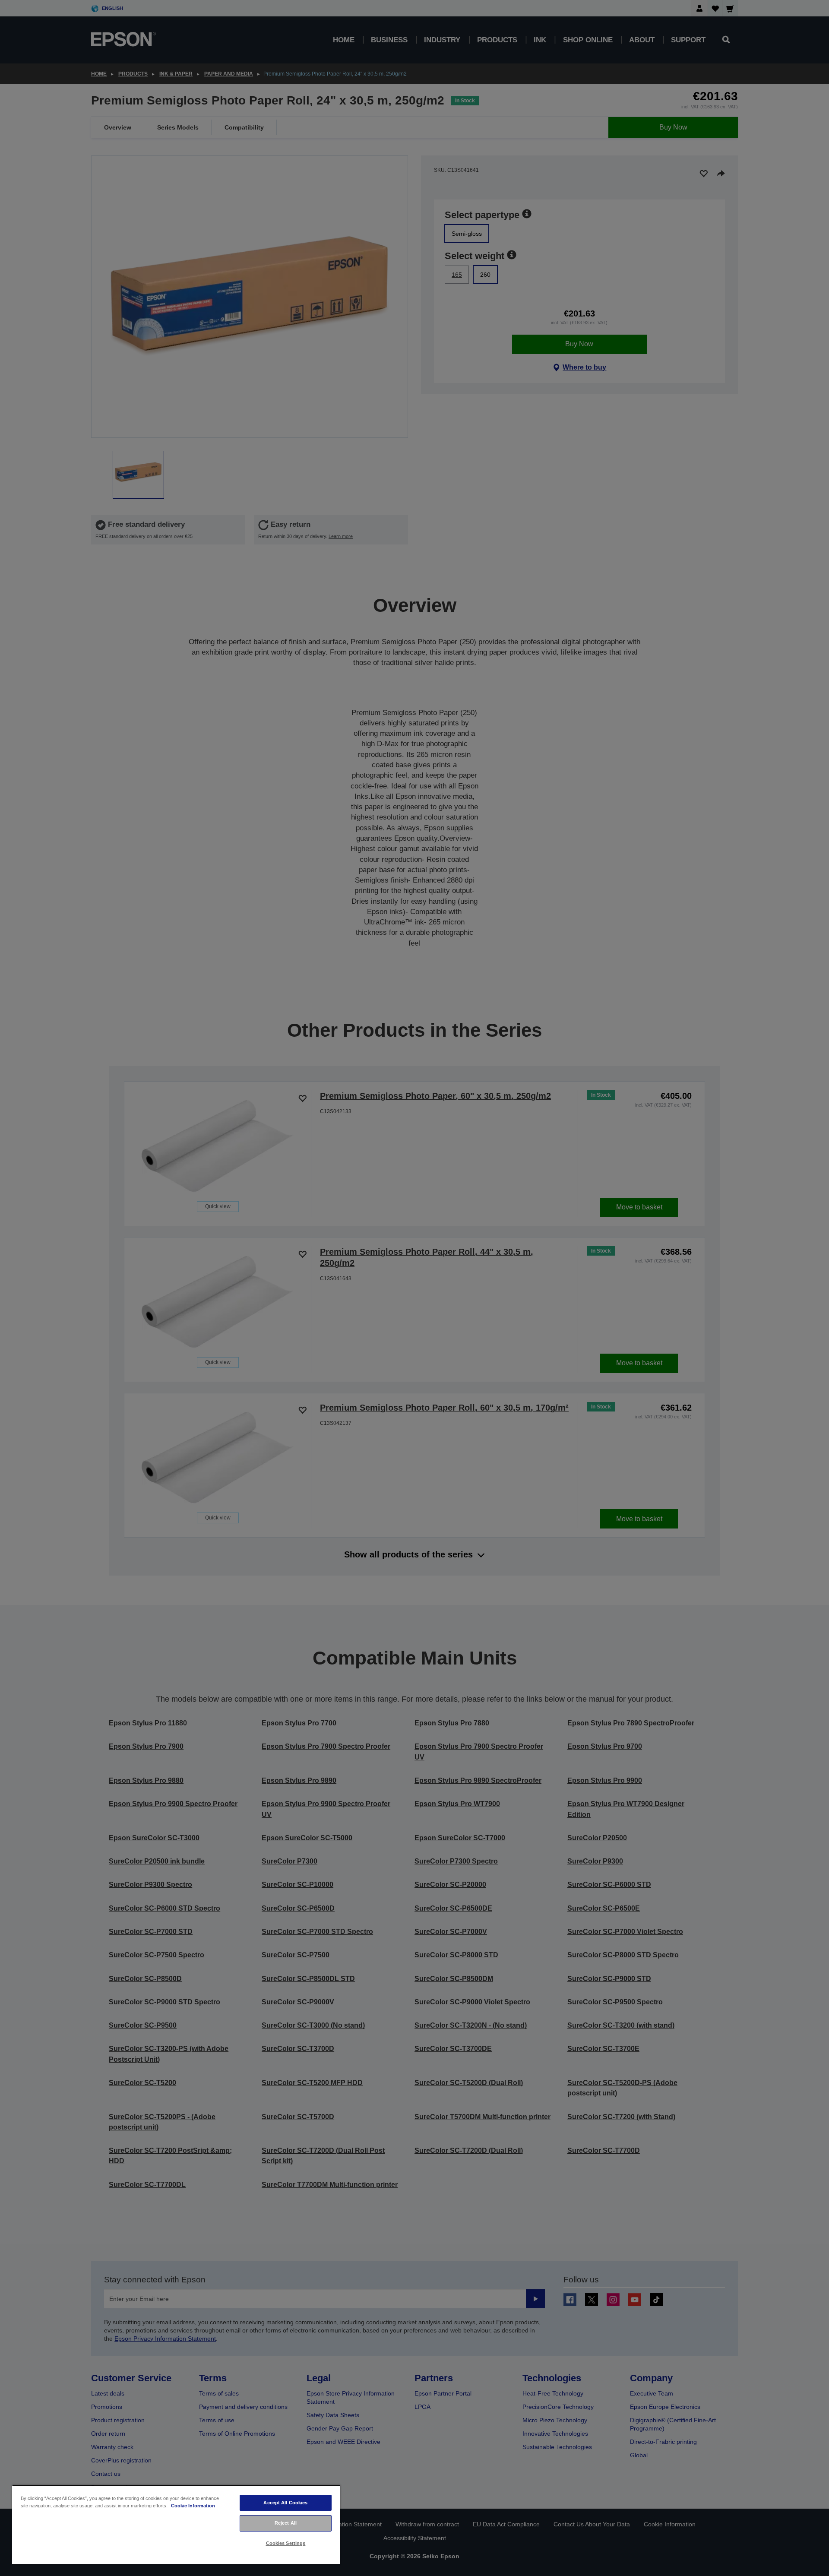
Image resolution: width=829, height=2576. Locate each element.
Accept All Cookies (285, 2503)
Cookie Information (193, 2506)
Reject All (286, 2523)
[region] (176, 2524)
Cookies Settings (286, 2543)
